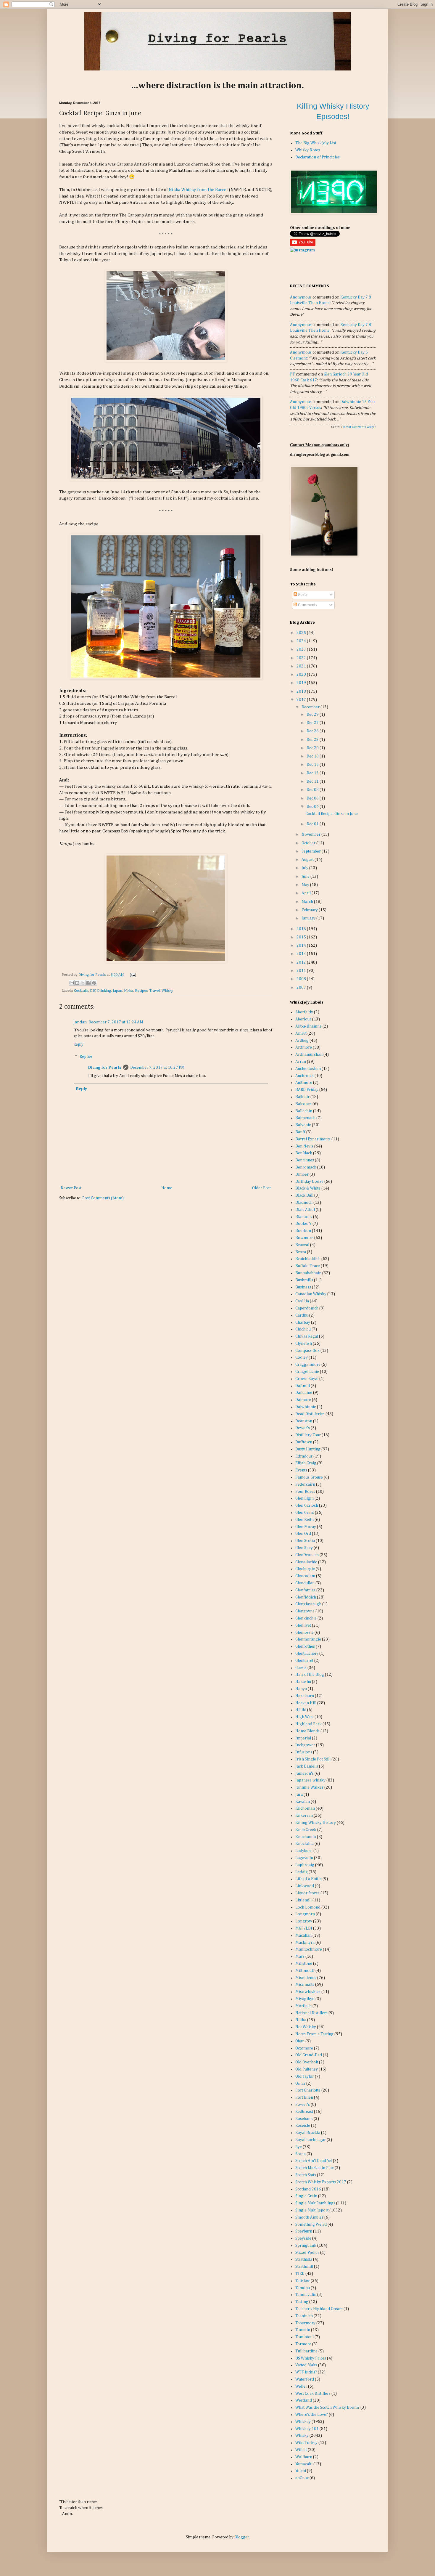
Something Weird (311, 2224)
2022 (302, 658)
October (309, 843)
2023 (302, 649)
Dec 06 (313, 798)
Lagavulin (304, 1858)
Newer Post (71, 1188)
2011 (302, 971)
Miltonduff (305, 1971)
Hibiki (301, 1710)
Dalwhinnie (306, 1407)
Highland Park (308, 1724)
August (308, 860)
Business (303, 1287)
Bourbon (303, 1231)
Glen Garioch (307, 1506)
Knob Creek (306, 1830)
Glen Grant (305, 1513)
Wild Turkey (306, 2443)
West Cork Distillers (313, 2394)
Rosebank (304, 2119)
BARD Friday (307, 1090)
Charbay (303, 1322)
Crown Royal (307, 1379)
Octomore (304, 2048)
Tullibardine (306, 2351)
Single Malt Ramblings (315, 2203)
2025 (302, 633)
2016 (302, 929)
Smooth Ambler (309, 2217)
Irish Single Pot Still (313, 1759)
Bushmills (304, 1280)
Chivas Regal (307, 1336)
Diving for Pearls (92, 975)
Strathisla (304, 2259)
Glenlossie (304, 1633)
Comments (307, 605)
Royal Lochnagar (311, 2140)
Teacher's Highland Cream (319, 2309)
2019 (302, 683)
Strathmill (304, 2267)
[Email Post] (132, 975)
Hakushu (303, 1682)
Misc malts (305, 1985)
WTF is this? (306, 2372)
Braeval (302, 1245)
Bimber (302, 1174)
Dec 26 (313, 731)
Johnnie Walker (309, 1787)
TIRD (300, 2274)
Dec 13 (313, 773)
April (307, 893)
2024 (302, 641)
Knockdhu (304, 1844)
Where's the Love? (312, 2415)
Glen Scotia (305, 1541)
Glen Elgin (304, 1498)
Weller (301, 2386)
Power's (303, 2105)
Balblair (302, 1097)
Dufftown (304, 1442)
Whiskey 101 (307, 2429)
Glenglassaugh (308, 1604)
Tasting (302, 2302)
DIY (93, 991)
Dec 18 (313, 756)
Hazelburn (305, 1696)
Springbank (306, 2246)
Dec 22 (313, 740)
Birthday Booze (309, 1182)
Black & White (308, 1188)
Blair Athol (305, 1210)
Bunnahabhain (308, 1273)
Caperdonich (307, 1308)
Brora (301, 1252)
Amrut (301, 1033)
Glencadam (305, 1576)
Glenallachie (306, 1562)
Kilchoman (305, 1808)
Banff (300, 1132)
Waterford (305, 2379)
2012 (302, 962)
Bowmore (304, 1238)
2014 (302, 946)
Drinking (104, 991)
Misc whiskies (308, 1992)
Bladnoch (304, 1203)
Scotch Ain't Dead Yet (314, 2161)
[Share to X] (83, 983)
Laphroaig (305, 1865)
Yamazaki (304, 2464)
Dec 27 (313, 723)
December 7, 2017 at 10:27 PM (157, 1068)
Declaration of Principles (318, 157)
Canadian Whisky (311, 1294)
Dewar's (303, 1428)
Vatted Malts (306, 2365)
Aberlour (303, 1019)
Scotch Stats (306, 2175)
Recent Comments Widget (359, 427)
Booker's (303, 1224)
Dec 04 (313, 807)
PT (293, 374)
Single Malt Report (312, 2210)
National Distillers (311, 2013)
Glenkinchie (306, 1618)
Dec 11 (313, 781)
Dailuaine (304, 1393)
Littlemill (303, 1900)
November (311, 834)
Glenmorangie (308, 1639)
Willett (301, 2450)
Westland (304, 2400)
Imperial (303, 1738)
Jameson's (304, 1773)
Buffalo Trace (308, 1266)
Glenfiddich (306, 1597)
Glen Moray (306, 1527)
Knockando (306, 1837)
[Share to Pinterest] (94, 983)
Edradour (304, 1456)
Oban (300, 2041)
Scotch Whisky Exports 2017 (321, 2182)
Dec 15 (313, 765)
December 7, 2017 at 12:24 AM (116, 1022)
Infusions (304, 1752)
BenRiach (304, 1153)
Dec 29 (313, 715)
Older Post (261, 1188)
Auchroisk (304, 1076)
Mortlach (303, 2006)
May (306, 885)
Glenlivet (303, 1625)
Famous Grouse (309, 1477)
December (311, 707)
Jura (299, 1795)
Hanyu (301, 1689)
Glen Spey (304, 1548)
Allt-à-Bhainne (308, 1026)
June (306, 877)
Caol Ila (302, 1301)
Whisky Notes (308, 150)
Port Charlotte (308, 2090)
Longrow (304, 1921)
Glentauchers (307, 1654)
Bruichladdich (308, 1259)
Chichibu (303, 1329)
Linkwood (305, 1886)
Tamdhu (303, 2288)
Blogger (242, 2537)
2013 (302, 954)
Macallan (303, 1935)
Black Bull (304, 1195)
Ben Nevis (304, 1146)
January (309, 918)
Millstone (304, 1964)
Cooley (302, 1357)
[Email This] (72, 983)
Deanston (304, 1421)
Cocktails (81, 991)
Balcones (303, 1104)
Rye (299, 2147)
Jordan (80, 1022)
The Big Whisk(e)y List (316, 143)
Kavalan (303, 1802)
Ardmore (304, 1047)
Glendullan (305, 1583)
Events (301, 1470)
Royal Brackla (308, 2133)
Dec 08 (313, 790)
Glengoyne (305, 1611)
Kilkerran (304, 1816)
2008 (302, 979)
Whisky (167, 991)
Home (167, 1188)
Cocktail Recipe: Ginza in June (332, 814)
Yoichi (301, 2471)
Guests (301, 1668)
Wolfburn (304, 2457)
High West (304, 1717)
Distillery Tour (308, 1435)
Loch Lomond (308, 1907)
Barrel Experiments (313, 1139)
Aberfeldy (304, 1012)
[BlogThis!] (77, 983)
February (310, 910)
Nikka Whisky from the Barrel (198, 190)
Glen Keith (304, 1520)
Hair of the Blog (310, 1675)
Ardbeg (302, 1041)
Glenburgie (305, 1569)
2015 (302, 937)
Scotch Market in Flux (315, 2168)
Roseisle (303, 2126)
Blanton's (304, 1217)
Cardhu (302, 1315)
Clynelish (304, 1344)
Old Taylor (305, 2076)
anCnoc (302, 2478)
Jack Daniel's (307, 1766)
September (312, 851)
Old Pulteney (307, 2069)
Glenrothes (305, 1646)
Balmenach (305, 1118)
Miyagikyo (305, 1999)
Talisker (303, 2281)
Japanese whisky (310, 1780)
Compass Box (307, 1351)
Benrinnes (305, 1160)
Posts (302, 595)
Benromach (306, 1167)
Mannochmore (309, 1949)
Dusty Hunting (308, 1449)
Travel (155, 991)
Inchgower (305, 1745)
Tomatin (303, 2330)
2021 (302, 666)
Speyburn (304, 2231)
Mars (300, 1957)
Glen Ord (303, 1534)
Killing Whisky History (316, 1823)
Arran (301, 1062)
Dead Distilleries (310, 1414)
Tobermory (305, 2323)
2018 (302, 691)
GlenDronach (307, 1555)
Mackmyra (305, 1943)
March (308, 902)
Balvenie (303, 1125)
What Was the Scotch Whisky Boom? (327, 2408)
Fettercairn (305, 1484)
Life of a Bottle (308, 1879)
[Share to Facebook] (88, 983)
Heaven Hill (306, 1703)
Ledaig (302, 1872)
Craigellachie (307, 1372)
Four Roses (305, 1492)
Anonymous (301, 297)
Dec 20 (313, 748)
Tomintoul (304, 2337)
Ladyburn (304, 1851)
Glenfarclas (305, 1590)
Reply (78, 1044)
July (305, 868)
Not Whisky (306, 2027)
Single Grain (306, 2196)
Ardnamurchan (309, 1055)
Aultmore (304, 1083)
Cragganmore (308, 1365)
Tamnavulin (306, 2295)
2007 (302, 988)
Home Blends (307, 1731)
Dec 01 (313, 824)
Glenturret (304, 1661)
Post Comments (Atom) (103, 1198)
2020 (302, 675)
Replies (86, 1057)
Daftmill (303, 1386)
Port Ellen (304, 2097)
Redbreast (304, 2112)
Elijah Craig (306, 1463)
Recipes (141, 991)
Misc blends (306, 1978)
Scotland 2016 (308, 2189)
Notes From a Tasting (314, 2034)
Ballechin (304, 1111)
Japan (117, 991)
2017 (302, 700)
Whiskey (303, 2422)
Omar (300, 2084)
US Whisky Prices (311, 2358)
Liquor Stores (307, 1893)
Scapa (301, 2154)
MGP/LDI (304, 1928)
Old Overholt (307, 2062)
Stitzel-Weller (307, 2253)
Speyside (303, 2238)
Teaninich (304, 2316)
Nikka (129, 991)
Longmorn (305, 1914)
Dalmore (303, 1400)
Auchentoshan (308, 1069)
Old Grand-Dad (309, 2055)
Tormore (303, 2344)
